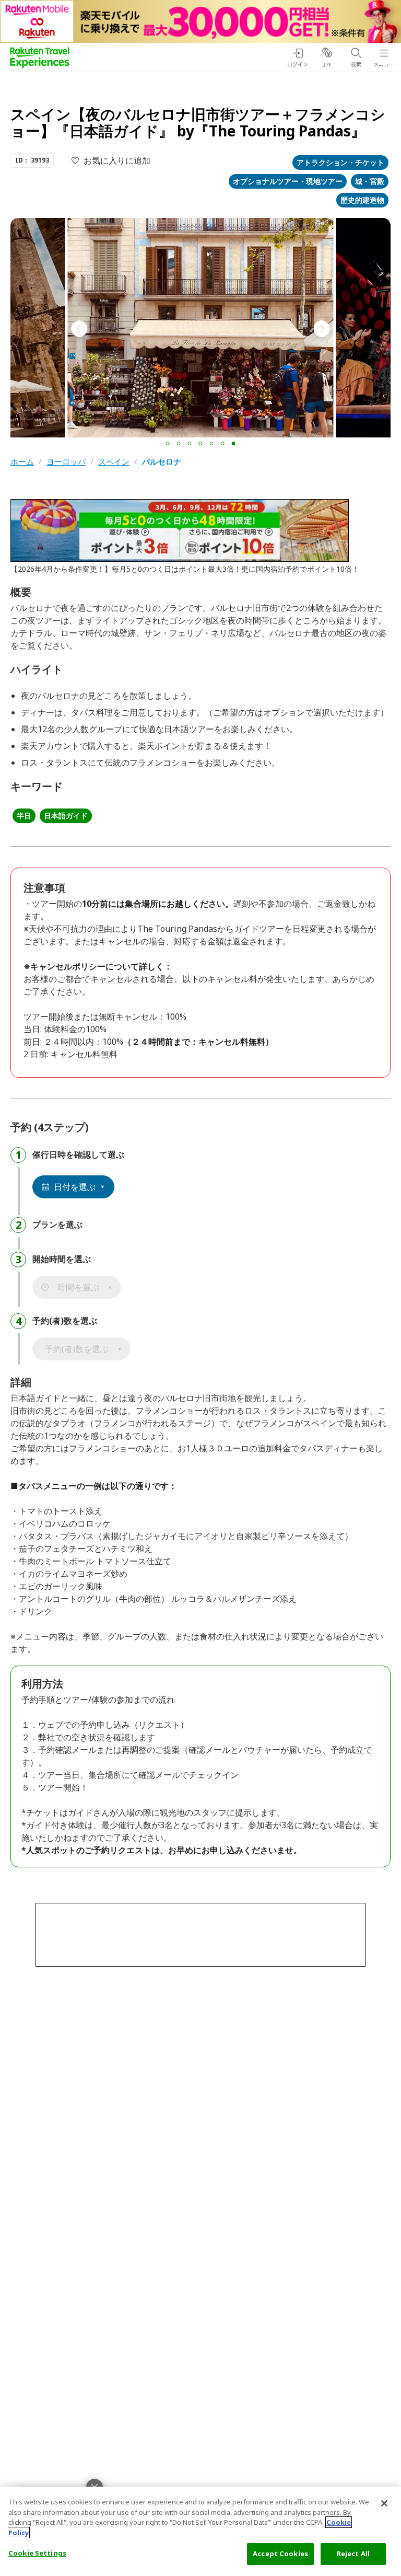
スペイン (114, 462)
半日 (24, 816)
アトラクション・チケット (340, 162)
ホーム (22, 462)
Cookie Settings (37, 2553)
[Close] (384, 2503)
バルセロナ (162, 462)
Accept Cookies (280, 2554)
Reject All (353, 2554)
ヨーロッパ (66, 462)
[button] (168, 443)
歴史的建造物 (362, 200)
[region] (200, 2531)
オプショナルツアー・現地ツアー (288, 181)
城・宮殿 (370, 181)
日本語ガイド (66, 816)
